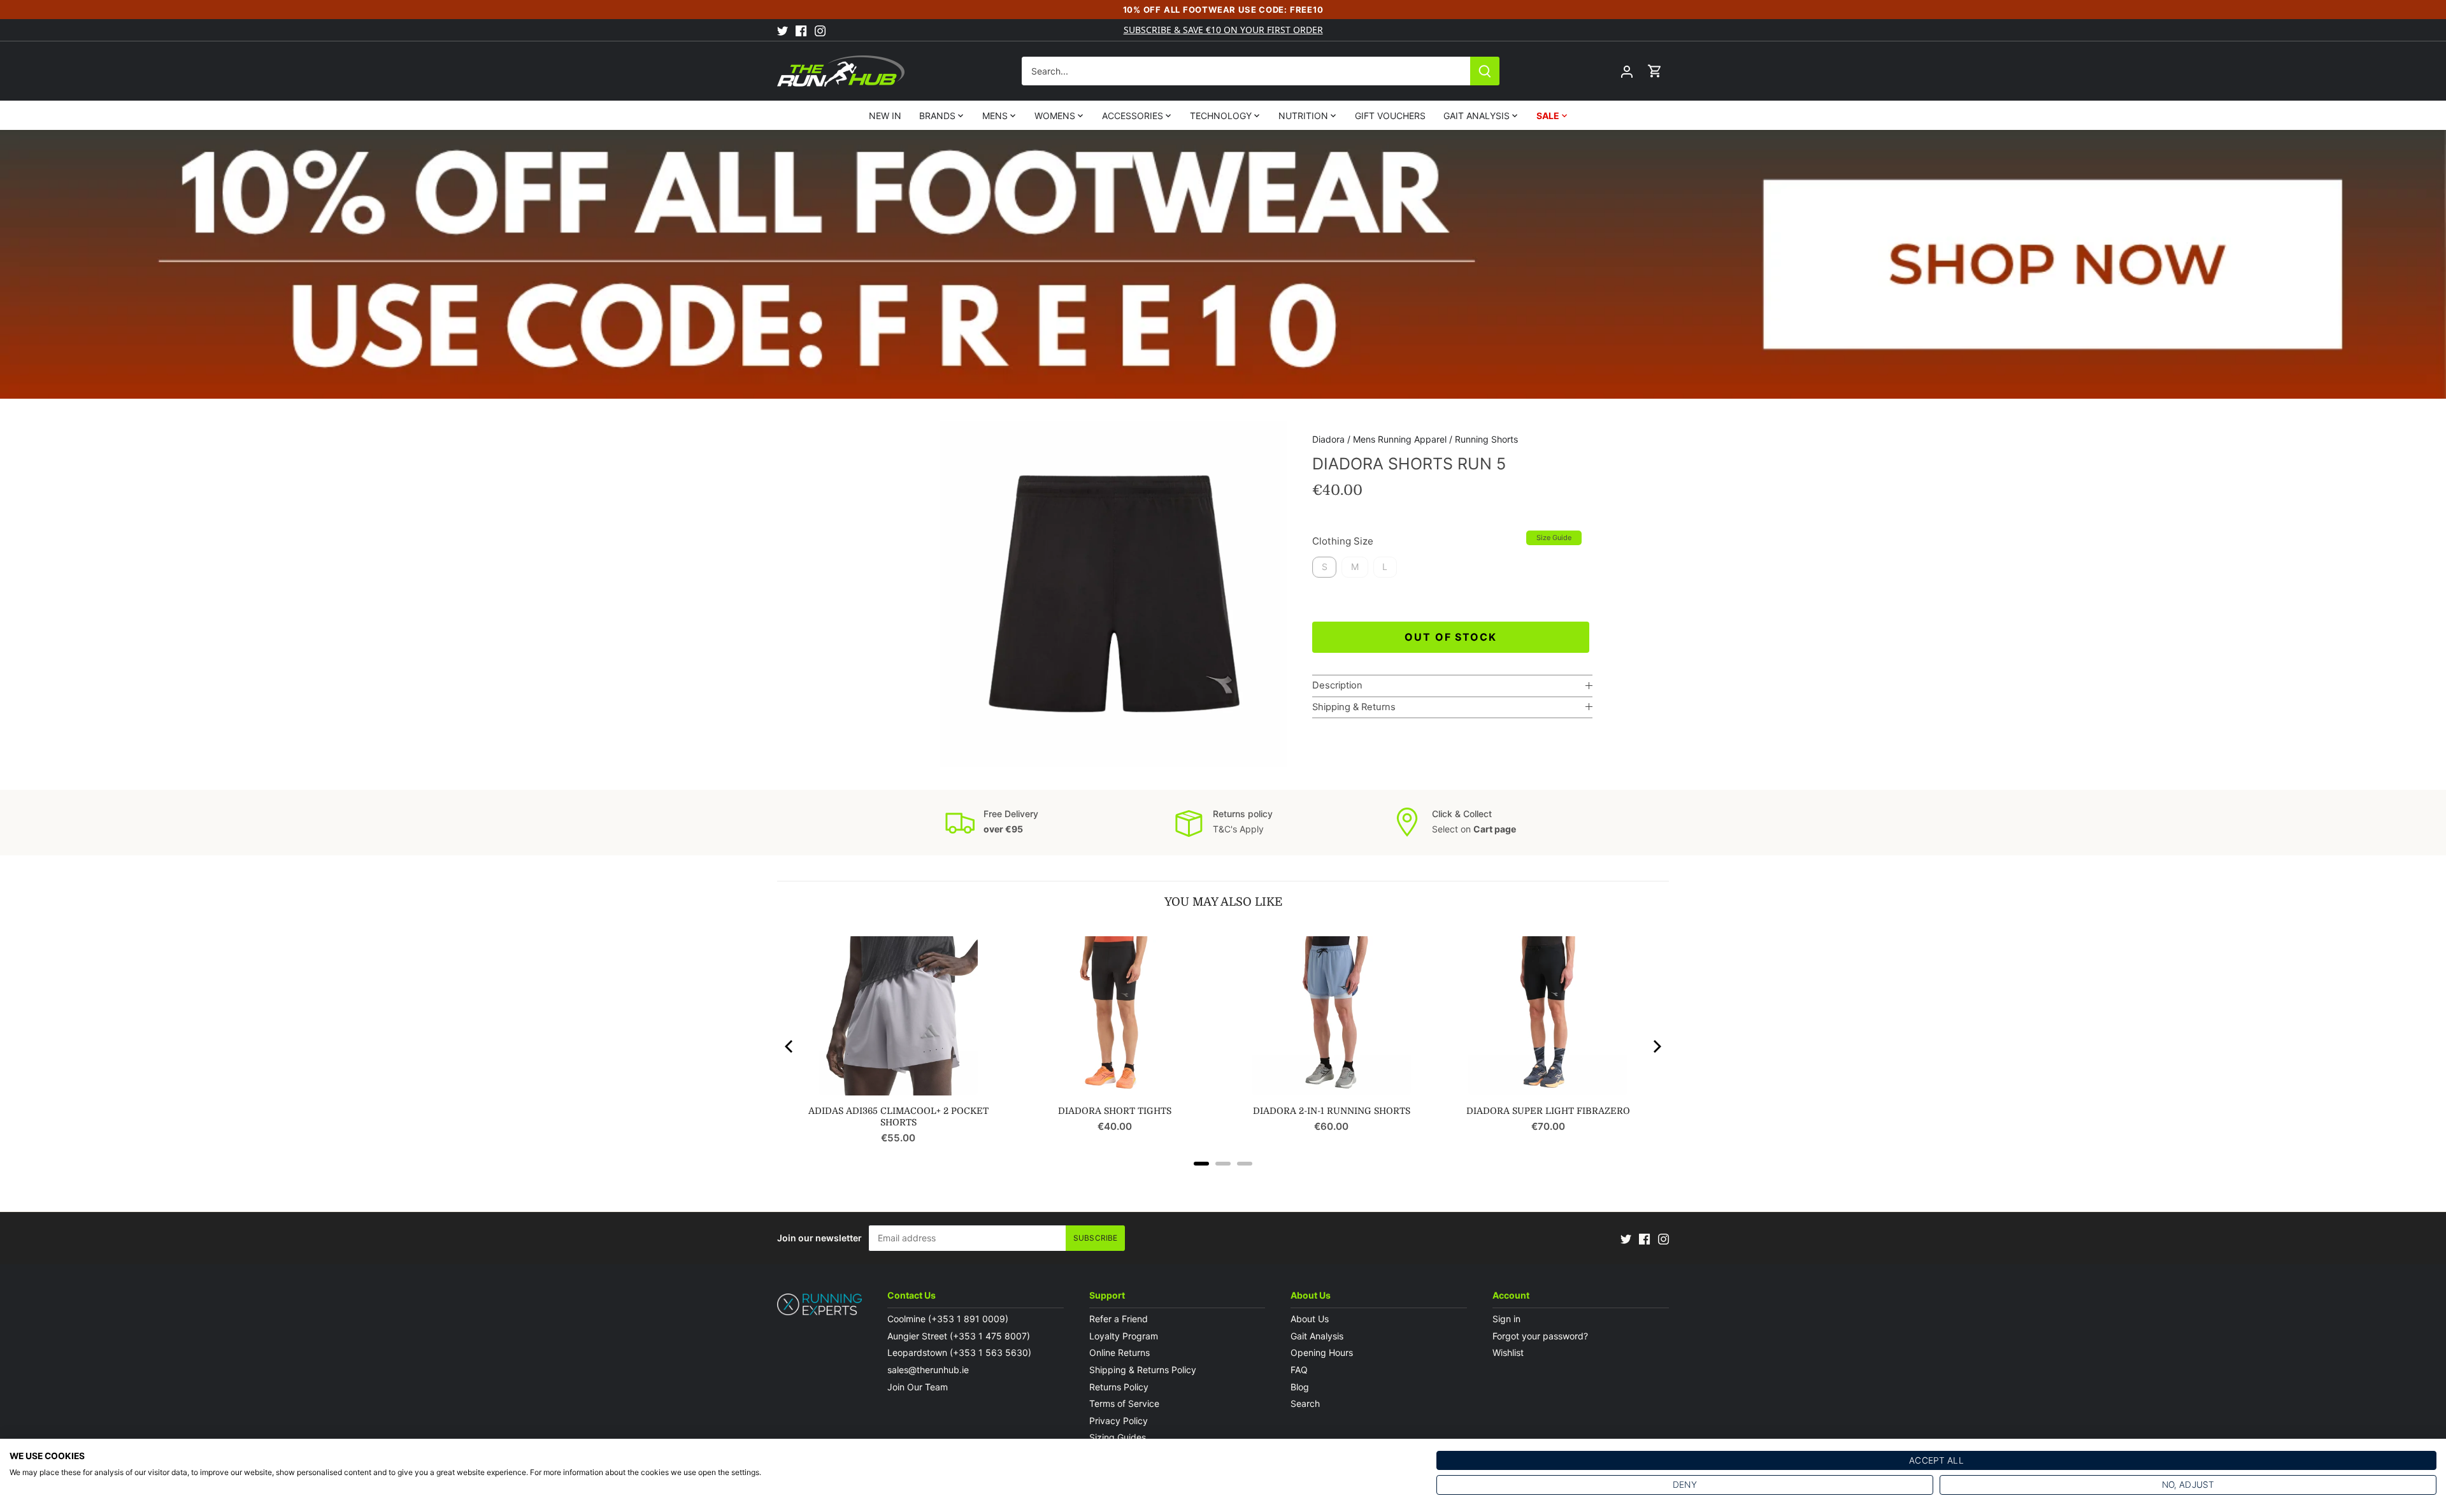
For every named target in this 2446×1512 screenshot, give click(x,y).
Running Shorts (1486, 439)
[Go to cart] (1655, 71)
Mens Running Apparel (1400, 439)
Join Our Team (918, 1387)
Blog (1300, 1387)
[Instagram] (820, 30)
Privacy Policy (1119, 1421)
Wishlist (1508, 1352)
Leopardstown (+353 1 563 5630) (959, 1352)
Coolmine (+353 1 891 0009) (948, 1319)
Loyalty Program (1124, 1336)
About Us (1310, 1319)
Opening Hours (1322, 1352)
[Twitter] (783, 30)
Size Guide (1554, 538)
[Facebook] (801, 30)
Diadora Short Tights (1115, 1111)
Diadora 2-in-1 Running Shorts (1332, 1111)
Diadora (1328, 439)
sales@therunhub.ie (929, 1370)
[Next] (1656, 1046)
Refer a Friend (1119, 1319)
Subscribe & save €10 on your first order (1223, 30)
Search (1305, 1403)
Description (1337, 685)
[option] (1113, 594)
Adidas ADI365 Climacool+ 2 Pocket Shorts (898, 1116)
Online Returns (1119, 1352)
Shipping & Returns (1354, 707)
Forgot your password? (1540, 1336)
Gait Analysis (1317, 1336)
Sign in (1506, 1319)
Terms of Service (1124, 1403)
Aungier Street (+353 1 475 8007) (959, 1336)
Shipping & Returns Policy (1143, 1370)
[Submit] (1485, 71)
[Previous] (790, 1046)
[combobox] (1246, 71)
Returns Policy (1119, 1387)
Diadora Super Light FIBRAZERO (1548, 1111)
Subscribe (1095, 1238)
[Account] (1627, 71)
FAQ (1299, 1370)
